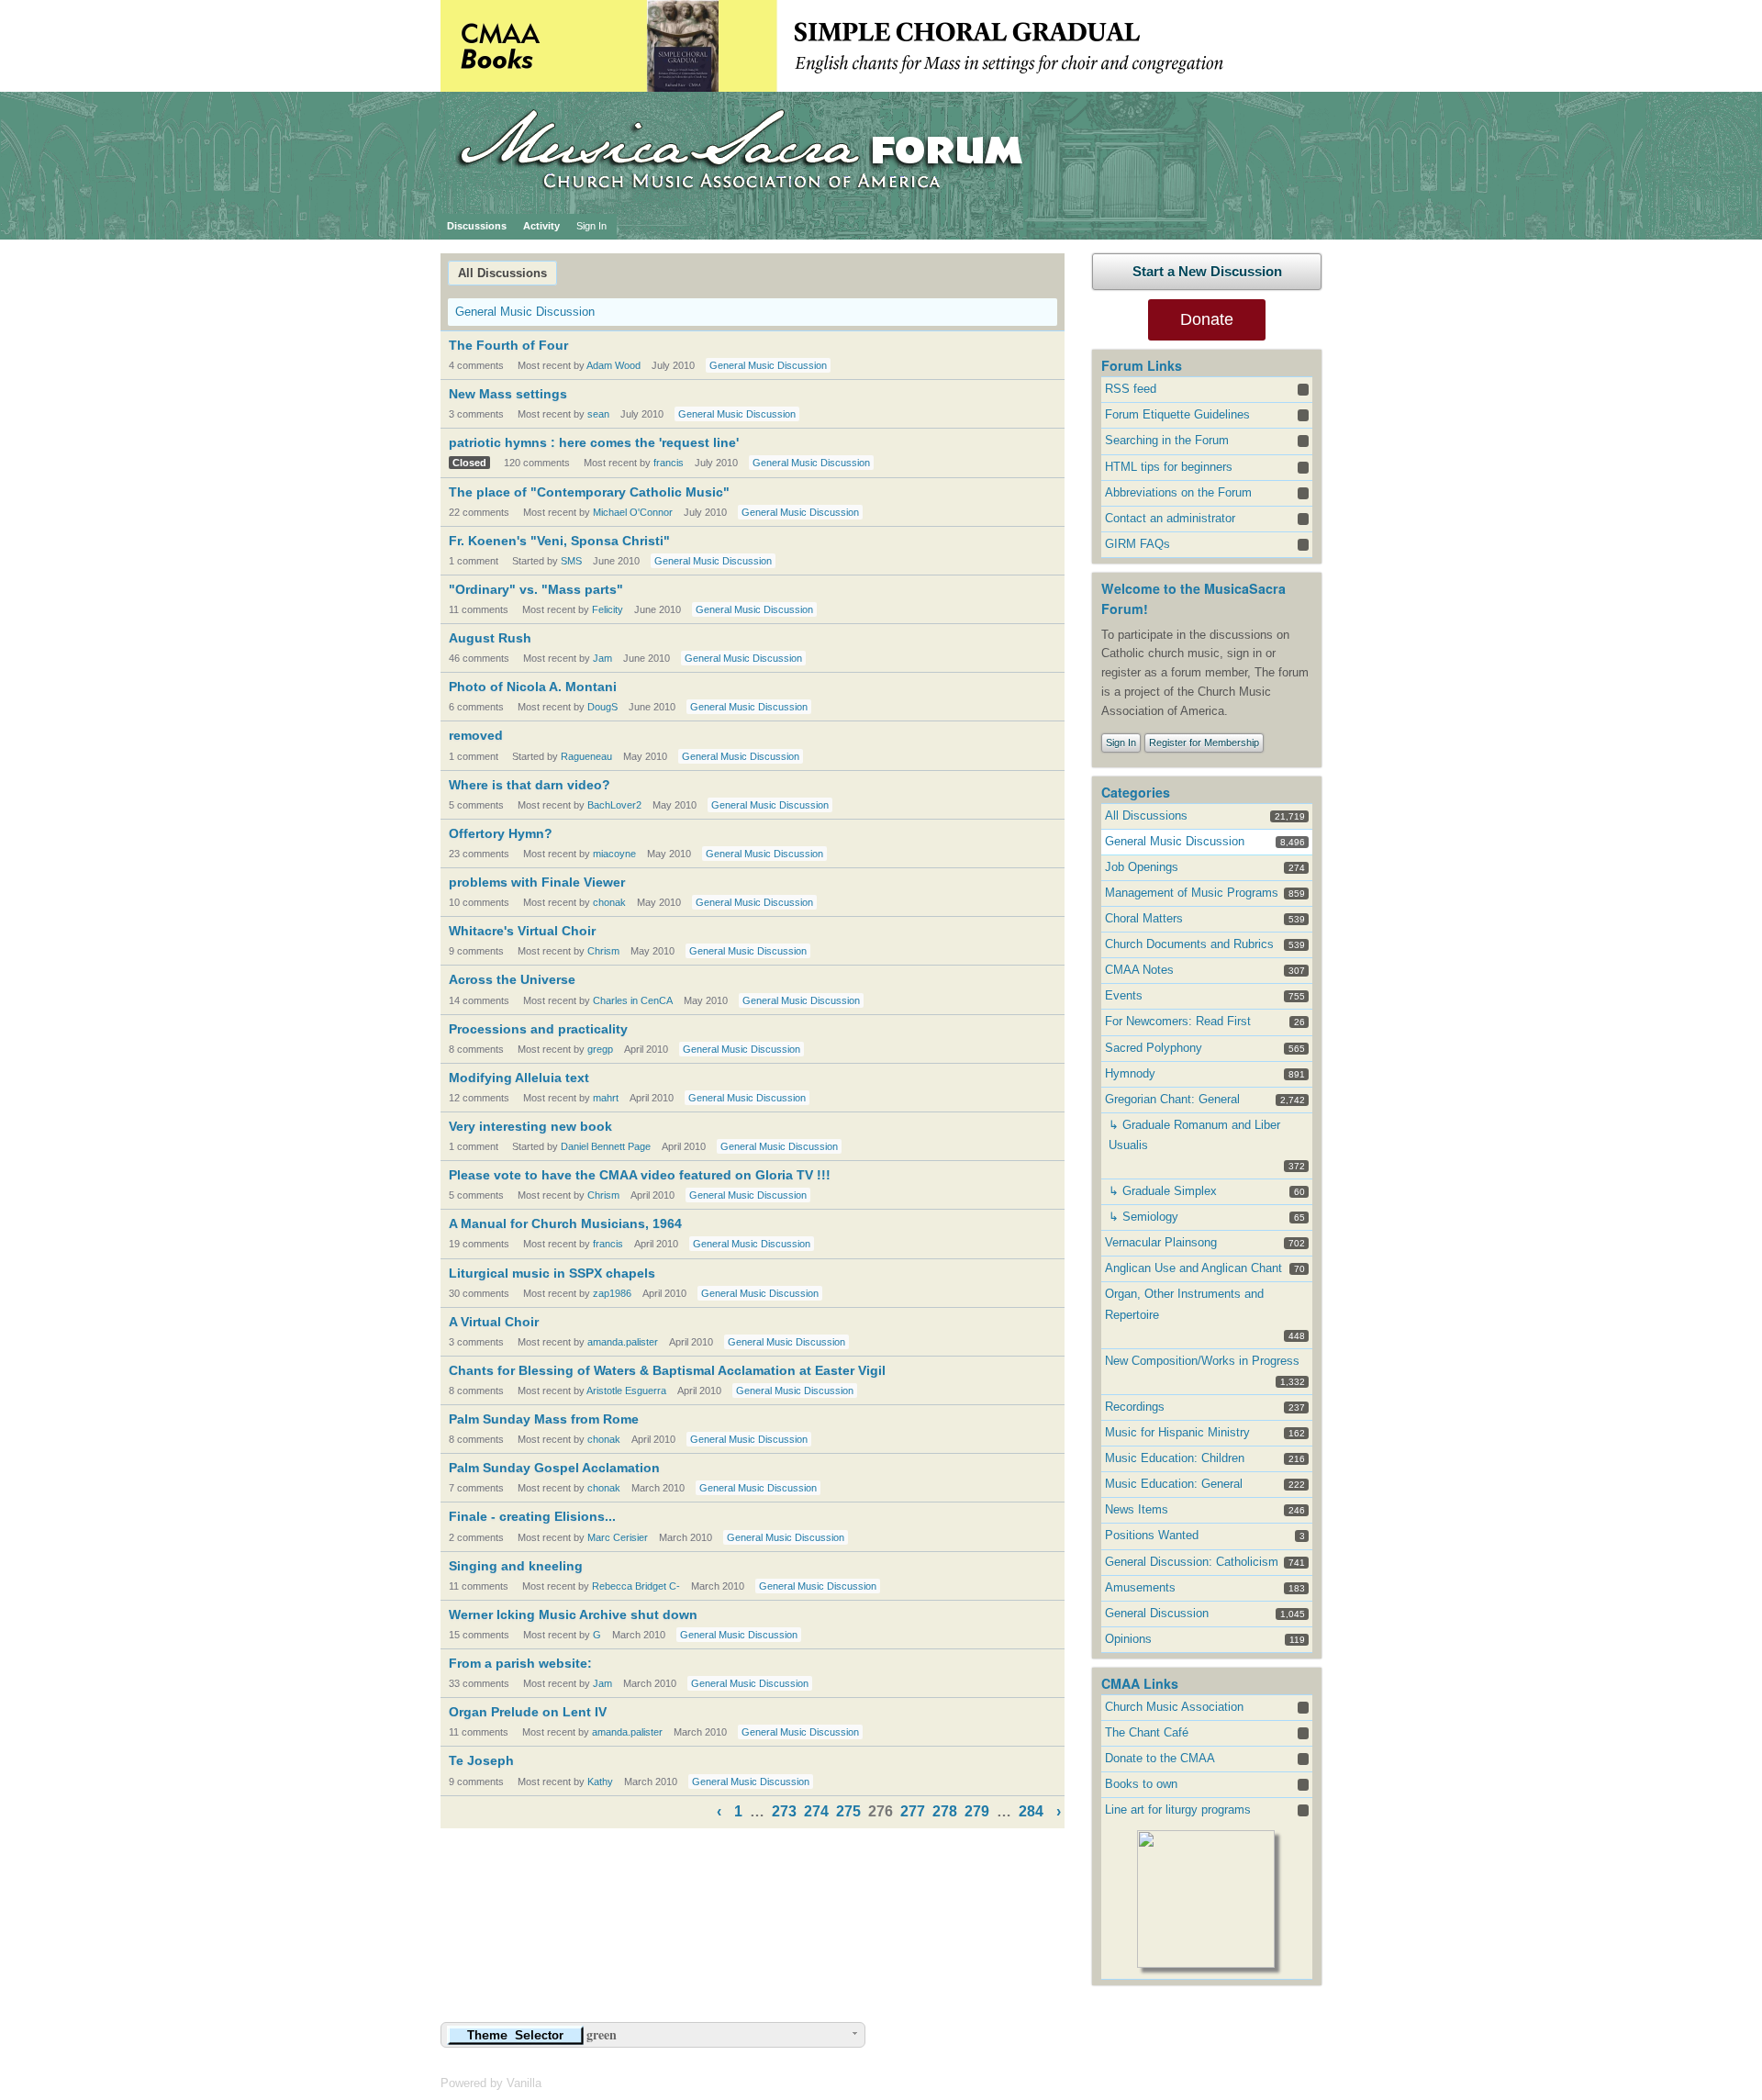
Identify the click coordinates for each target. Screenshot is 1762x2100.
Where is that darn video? (530, 785)
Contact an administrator (1170, 518)
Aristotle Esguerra (626, 1391)
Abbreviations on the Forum (1178, 492)
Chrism (603, 951)
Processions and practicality (538, 1029)
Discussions (477, 226)
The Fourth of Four (508, 345)
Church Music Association (1174, 1707)
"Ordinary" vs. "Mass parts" (536, 589)
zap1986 (612, 1293)
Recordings (1135, 1407)
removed (476, 735)
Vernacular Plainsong (1161, 1242)
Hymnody (1130, 1073)
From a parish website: (520, 1663)
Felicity (608, 609)
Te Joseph (481, 1760)
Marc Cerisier (618, 1537)
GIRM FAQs (1137, 544)
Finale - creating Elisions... (532, 1516)
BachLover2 (614, 805)
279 (977, 1811)
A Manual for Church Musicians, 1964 (565, 1223)
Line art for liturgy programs (1178, 1810)
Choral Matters (1144, 918)
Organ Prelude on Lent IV (528, 1712)
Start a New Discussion (1207, 271)
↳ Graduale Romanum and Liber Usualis (1194, 1135)
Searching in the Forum (1167, 440)
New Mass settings (508, 394)
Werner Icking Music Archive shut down (573, 1614)
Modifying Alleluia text (519, 1078)
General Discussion (1157, 1613)
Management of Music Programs (1192, 893)
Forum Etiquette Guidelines (1177, 414)
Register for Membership (1204, 743)
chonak (609, 902)
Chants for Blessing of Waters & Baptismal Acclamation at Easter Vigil (667, 1370)
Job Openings (1142, 867)
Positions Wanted (1152, 1535)
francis (669, 463)
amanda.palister (623, 1342)
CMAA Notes (1139, 970)
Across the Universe (512, 979)
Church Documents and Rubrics (1189, 944)
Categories (1136, 792)
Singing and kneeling (516, 1566)
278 (945, 1811)
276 (881, 1811)
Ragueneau (586, 756)
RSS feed (1131, 389)
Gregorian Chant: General (1172, 1099)
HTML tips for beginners (1169, 467)
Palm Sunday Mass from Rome (544, 1419)
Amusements (1140, 1587)
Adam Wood (613, 365)
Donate (1207, 319)
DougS (602, 707)
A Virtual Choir (494, 1322)
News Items (1137, 1509)
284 (1031, 1811)
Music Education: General (1174, 1484)
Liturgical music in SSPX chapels (552, 1273)
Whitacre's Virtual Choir (522, 931)
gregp (600, 1049)
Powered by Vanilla (491, 2083)
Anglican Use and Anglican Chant (1193, 1268)
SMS (571, 561)
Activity (541, 226)
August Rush (490, 638)
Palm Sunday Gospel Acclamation (554, 1468)
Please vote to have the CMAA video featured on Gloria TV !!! (640, 1175)
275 (848, 1811)
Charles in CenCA (633, 1000)
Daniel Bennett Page (606, 1146)
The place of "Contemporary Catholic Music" (589, 492)
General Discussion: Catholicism (1192, 1562)
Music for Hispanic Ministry (1177, 1432)
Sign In (591, 226)
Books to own (1141, 1784)
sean (598, 414)
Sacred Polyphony (1154, 1048)
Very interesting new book (530, 1126)
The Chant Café (1147, 1732)
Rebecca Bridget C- (636, 1586)
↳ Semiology (1143, 1217)
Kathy (600, 1782)
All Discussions (502, 273)
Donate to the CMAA (1160, 1758)
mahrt (606, 1098)
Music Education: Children (1175, 1458)
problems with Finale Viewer (537, 882)
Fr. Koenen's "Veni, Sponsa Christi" (559, 541)
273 (784, 1811)
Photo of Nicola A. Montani (533, 687)
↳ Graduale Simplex (1163, 1191)
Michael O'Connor (633, 512)
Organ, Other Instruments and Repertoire (1184, 1304)
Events (1124, 995)
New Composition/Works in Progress (1202, 1361)
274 (816, 1811)
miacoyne (614, 854)
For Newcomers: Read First (1178, 1021)
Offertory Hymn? (501, 833)
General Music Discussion (525, 312)
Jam (602, 658)
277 (913, 1811)
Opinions (1128, 1639)
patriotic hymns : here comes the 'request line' (594, 442)
